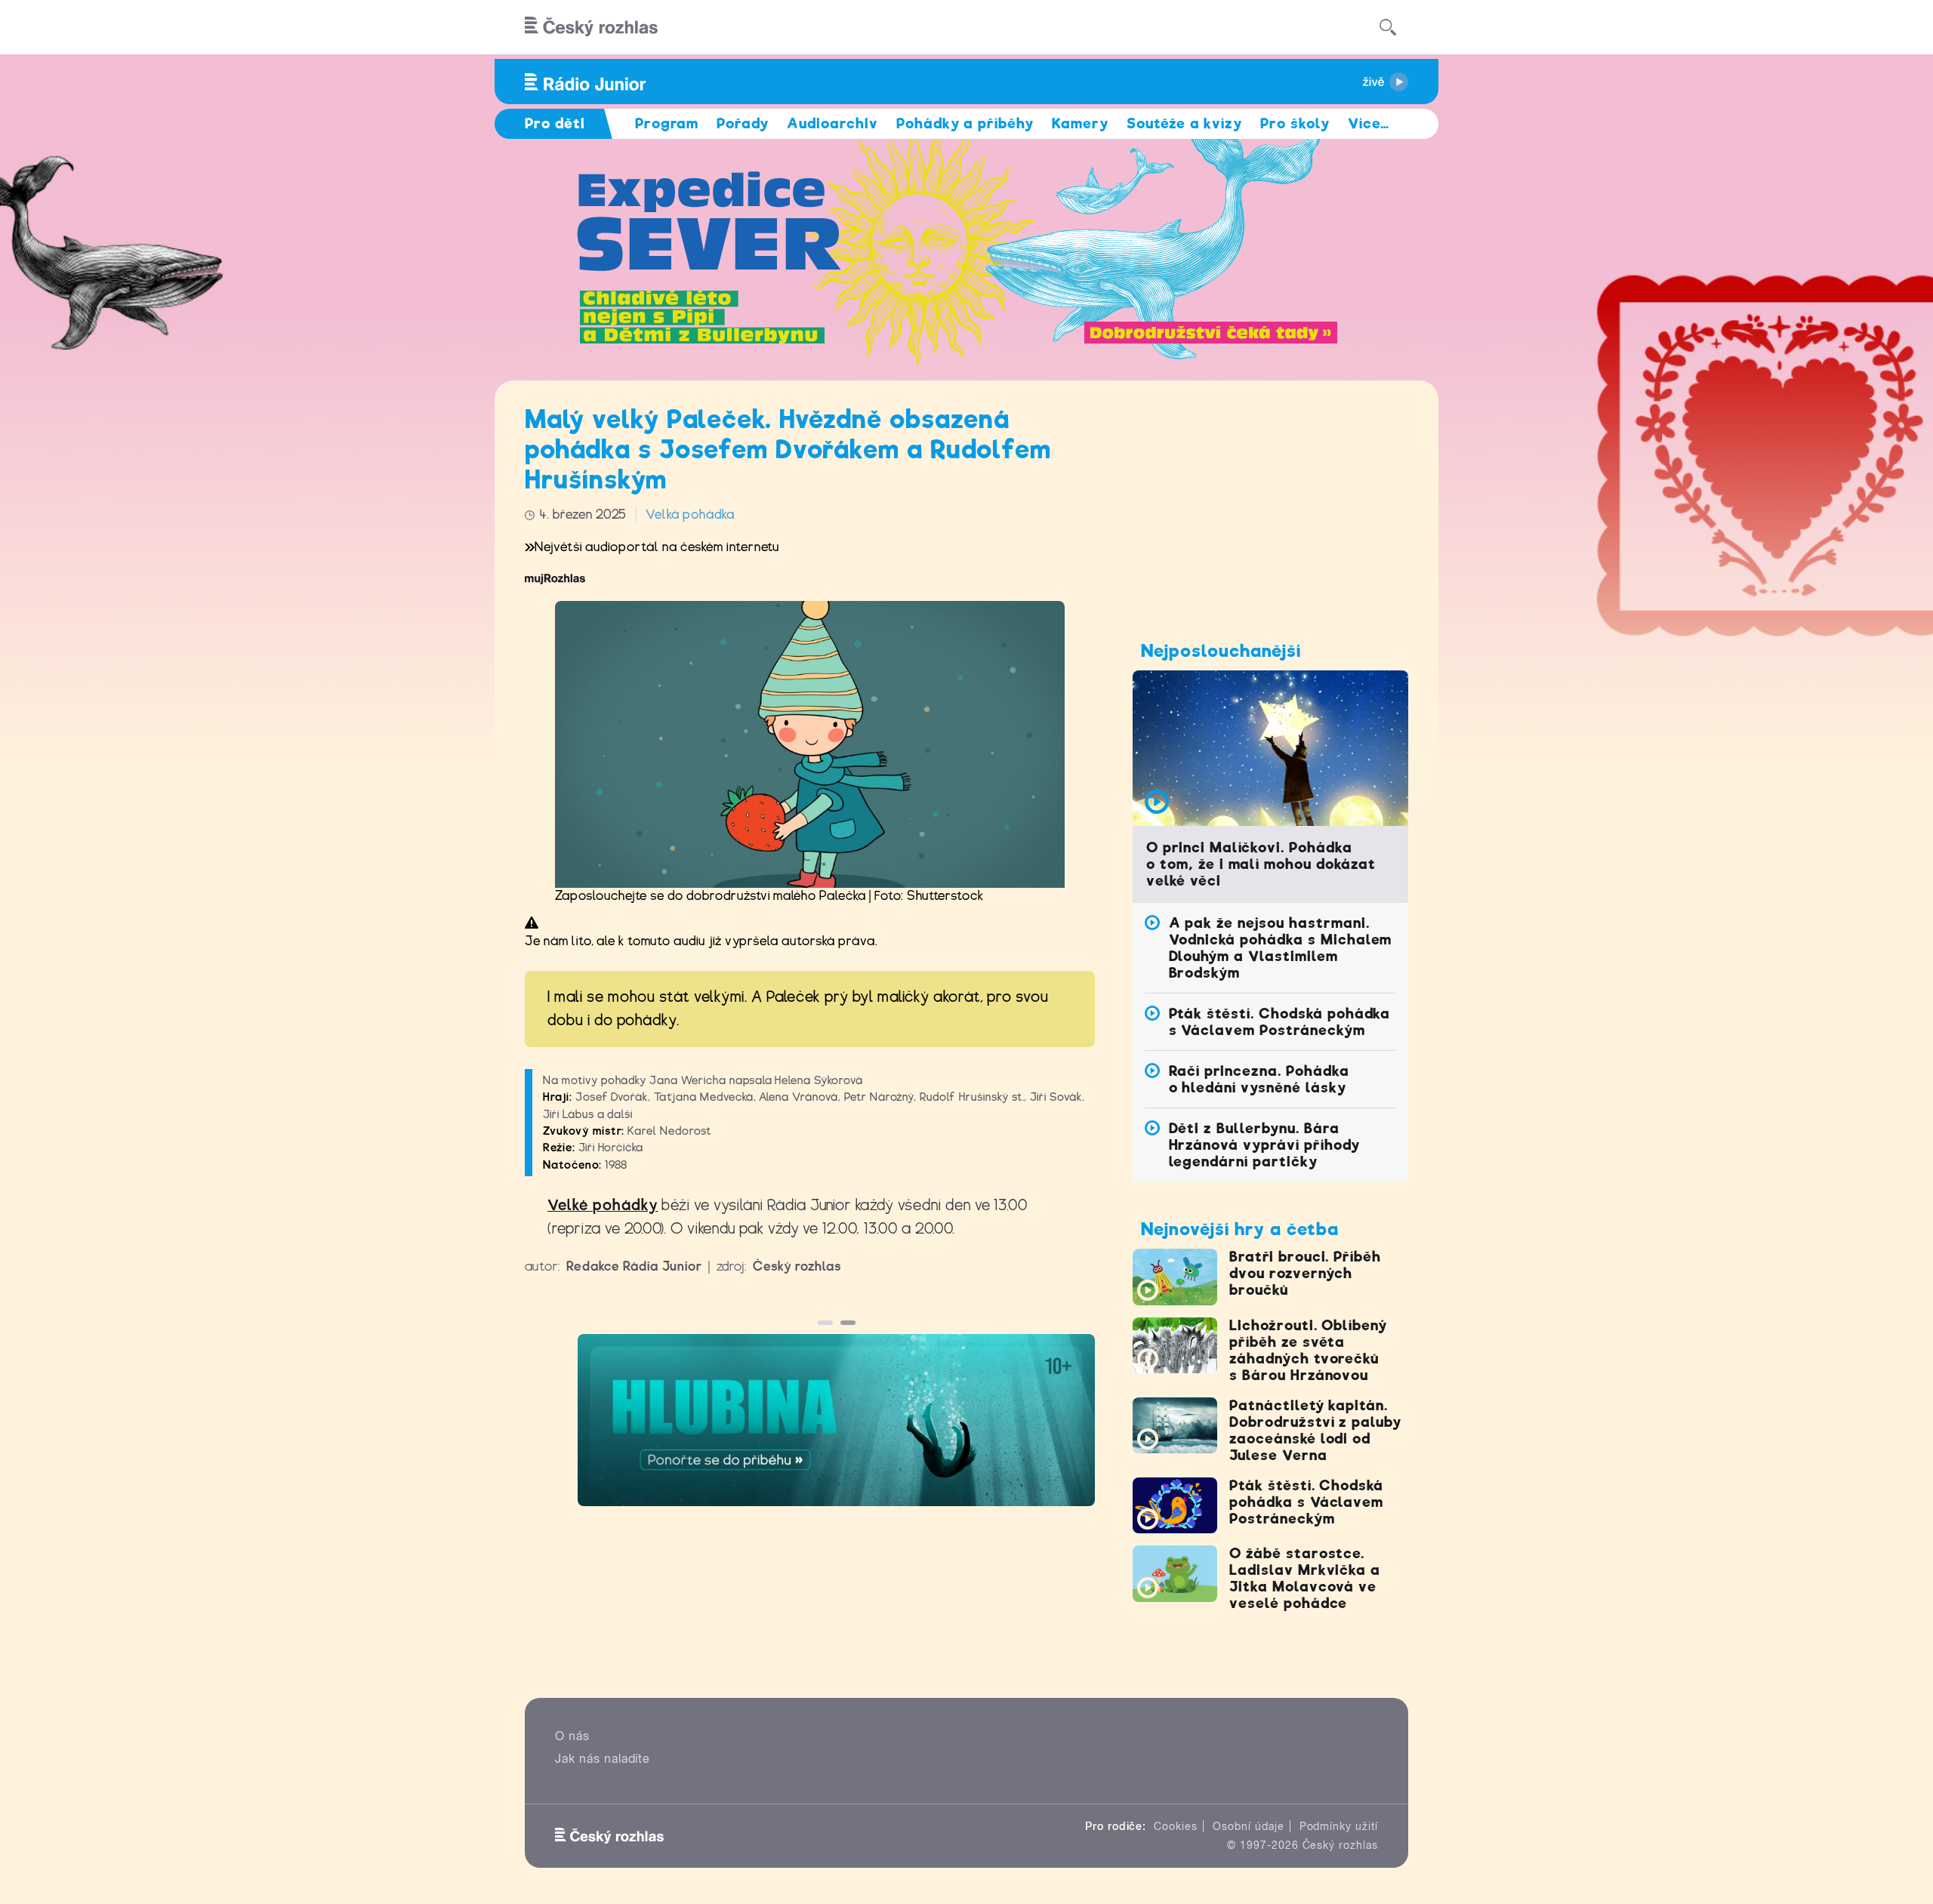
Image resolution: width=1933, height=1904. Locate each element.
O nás (572, 1736)
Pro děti (555, 123)
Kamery (1080, 123)
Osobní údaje (1249, 1826)
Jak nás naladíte (603, 1759)
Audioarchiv (832, 123)
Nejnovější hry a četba (1240, 1229)
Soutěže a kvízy (1184, 123)
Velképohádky (603, 1205)
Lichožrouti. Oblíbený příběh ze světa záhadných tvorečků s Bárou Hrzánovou (1308, 1350)
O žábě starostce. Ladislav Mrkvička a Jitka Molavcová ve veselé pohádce (1305, 1578)
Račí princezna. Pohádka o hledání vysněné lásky (1259, 1079)
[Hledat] (1388, 27)
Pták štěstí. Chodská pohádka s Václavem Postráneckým (1280, 1022)
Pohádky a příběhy (965, 123)
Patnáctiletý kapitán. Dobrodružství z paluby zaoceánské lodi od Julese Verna (1315, 1430)
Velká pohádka (690, 515)
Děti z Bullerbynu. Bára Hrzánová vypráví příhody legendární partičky (1264, 1145)
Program (667, 123)
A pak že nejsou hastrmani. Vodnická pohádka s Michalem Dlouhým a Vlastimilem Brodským (1281, 948)
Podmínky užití (1339, 1826)
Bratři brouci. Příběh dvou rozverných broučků (1305, 1273)
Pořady (743, 123)
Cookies (1176, 1826)
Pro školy (1295, 123)
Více (1369, 123)
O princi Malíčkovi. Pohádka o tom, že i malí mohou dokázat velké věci (1261, 864)
